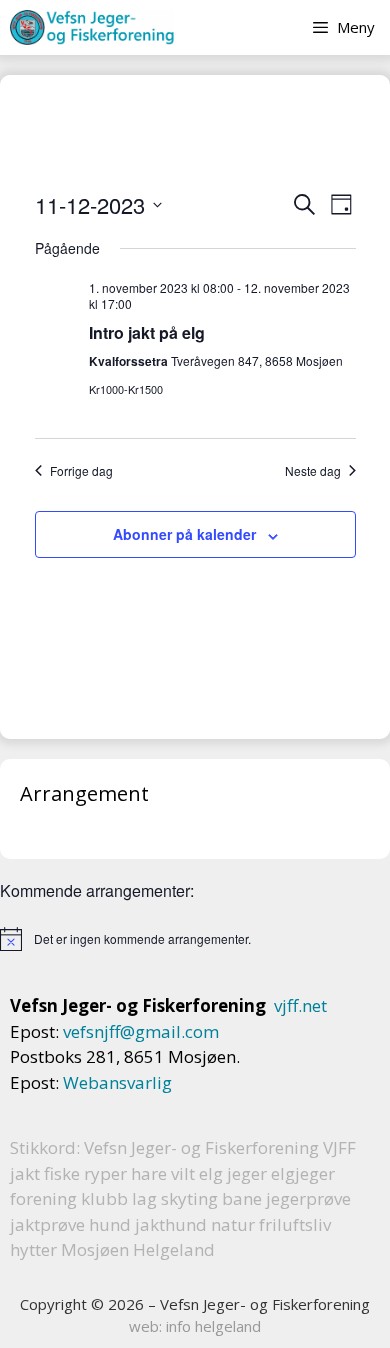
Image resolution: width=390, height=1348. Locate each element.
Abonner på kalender (184, 534)
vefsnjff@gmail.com (141, 1031)
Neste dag (313, 471)
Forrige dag (81, 471)
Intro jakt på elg (147, 332)
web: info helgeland (195, 1326)
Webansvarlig (117, 1082)
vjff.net (300, 1005)
